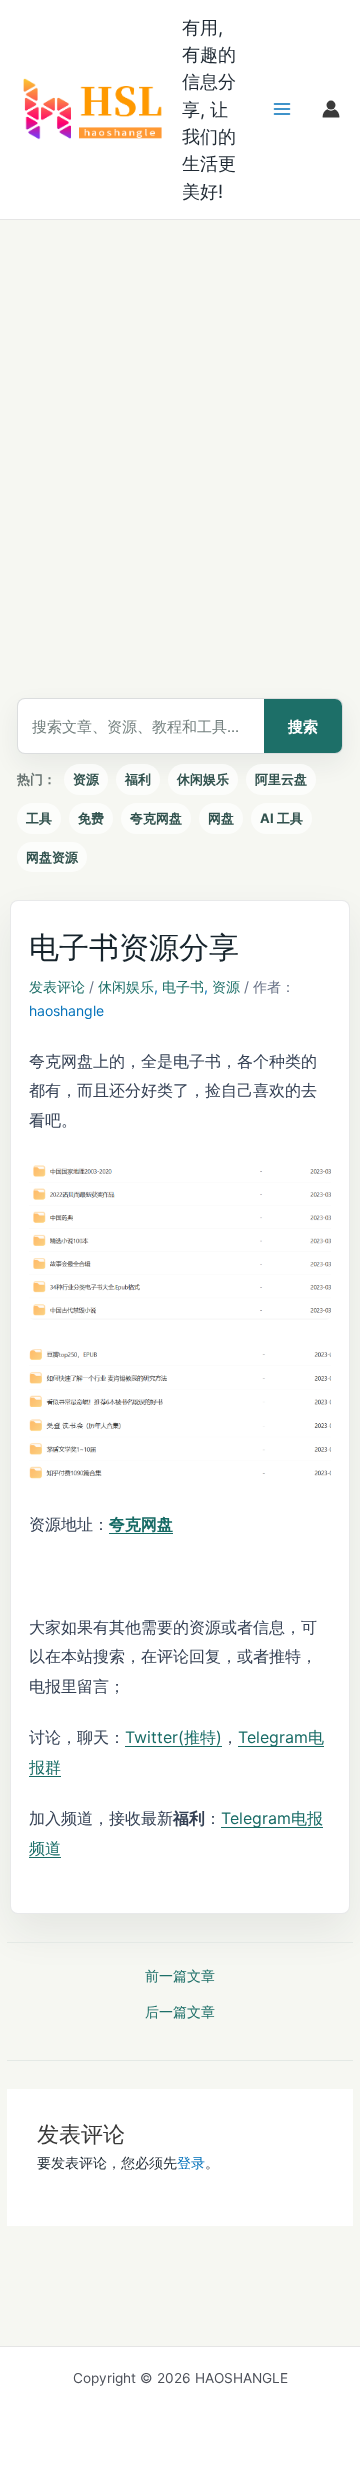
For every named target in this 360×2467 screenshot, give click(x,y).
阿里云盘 (281, 779)
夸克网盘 (156, 818)
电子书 (183, 986)
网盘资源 (52, 857)
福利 (138, 779)
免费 (91, 818)
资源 (86, 779)
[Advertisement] (180, 410)
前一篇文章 (180, 1977)
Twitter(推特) (173, 1737)
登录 (191, 2163)
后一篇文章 (180, 2013)
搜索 (303, 726)
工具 (39, 818)
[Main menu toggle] (282, 109)
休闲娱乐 (203, 779)
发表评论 (57, 986)
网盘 (221, 818)
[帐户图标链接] (331, 109)
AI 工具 (281, 818)
